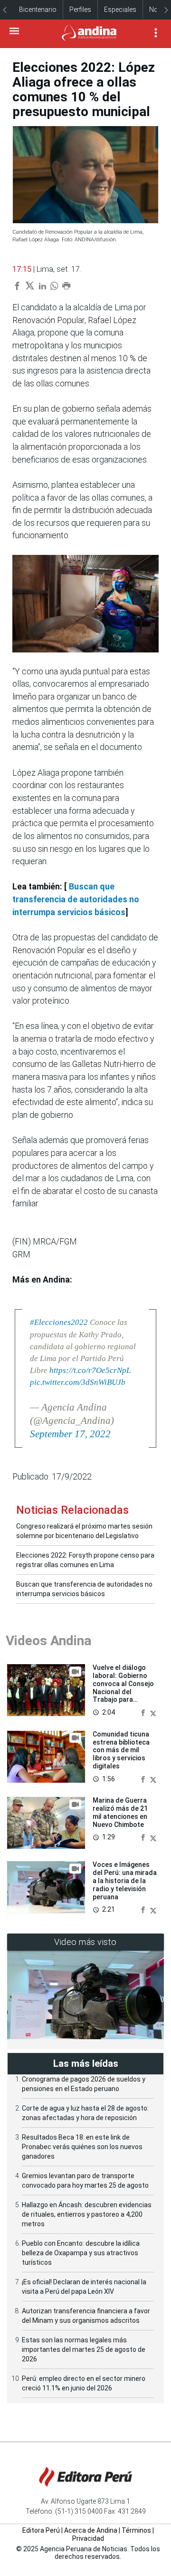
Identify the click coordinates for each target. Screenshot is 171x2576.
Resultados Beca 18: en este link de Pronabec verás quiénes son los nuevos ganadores (82, 2147)
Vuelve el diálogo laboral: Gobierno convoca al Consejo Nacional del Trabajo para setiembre (123, 1688)
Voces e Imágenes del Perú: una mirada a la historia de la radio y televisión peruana (125, 1880)
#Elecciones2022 (59, 1322)
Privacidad (88, 2538)
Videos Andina (48, 1641)
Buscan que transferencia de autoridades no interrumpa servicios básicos (76, 899)
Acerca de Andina (91, 2530)
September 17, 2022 (70, 1434)
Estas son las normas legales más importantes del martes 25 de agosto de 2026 (84, 2349)
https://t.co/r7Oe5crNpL (90, 1370)
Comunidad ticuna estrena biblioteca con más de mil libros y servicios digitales (121, 1750)
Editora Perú (41, 2530)
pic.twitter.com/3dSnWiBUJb (78, 1382)
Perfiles (80, 10)
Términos (136, 2530)
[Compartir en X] (153, 1712)
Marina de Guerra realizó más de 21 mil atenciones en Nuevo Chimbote (120, 1812)
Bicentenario (38, 10)
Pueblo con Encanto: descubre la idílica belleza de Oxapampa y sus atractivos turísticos (81, 2253)
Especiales (120, 10)
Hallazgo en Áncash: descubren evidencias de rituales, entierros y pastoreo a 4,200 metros (87, 2214)
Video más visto (85, 1942)
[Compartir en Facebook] (144, 1712)
